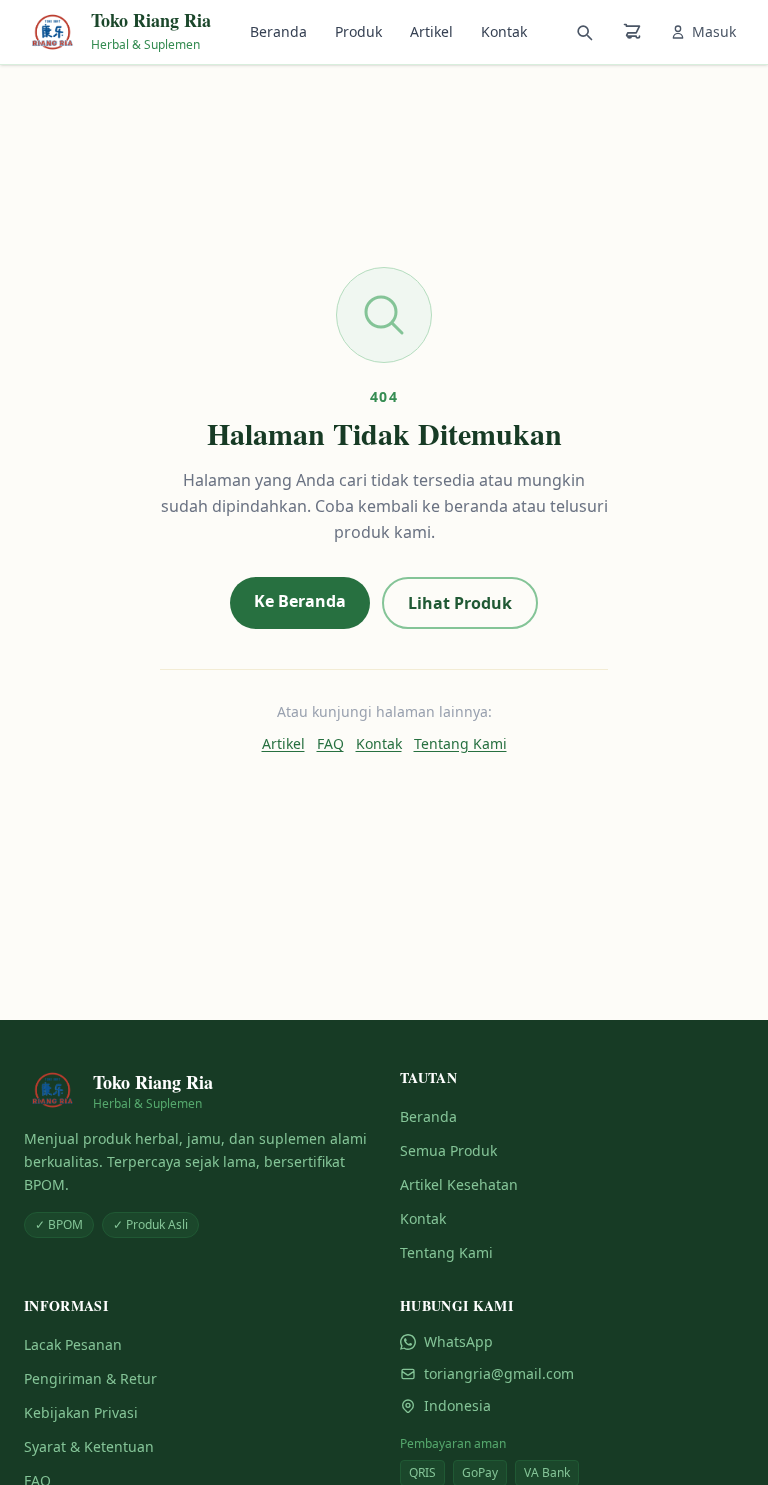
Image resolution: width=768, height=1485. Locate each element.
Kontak (504, 31)
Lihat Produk (460, 603)
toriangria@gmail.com (499, 1373)
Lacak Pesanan (73, 1344)
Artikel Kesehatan (459, 1184)
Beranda (278, 31)
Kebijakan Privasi (81, 1412)
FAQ (330, 743)
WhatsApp (458, 1341)
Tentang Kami (460, 743)
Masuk (714, 31)
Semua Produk (448, 1150)
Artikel (431, 31)
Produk (358, 31)
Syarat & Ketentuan (89, 1446)
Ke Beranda (300, 601)
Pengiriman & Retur (90, 1378)
